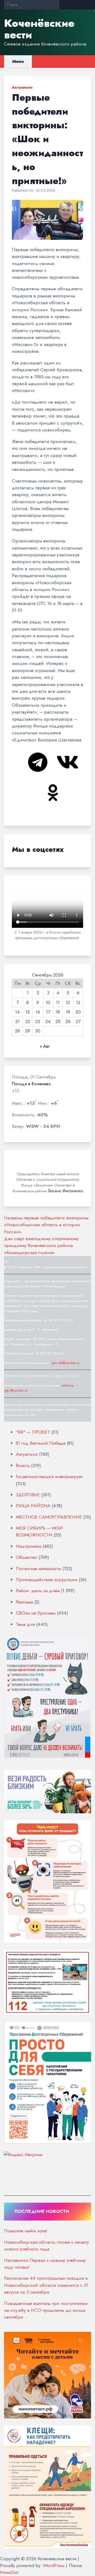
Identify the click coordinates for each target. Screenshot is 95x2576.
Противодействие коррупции (47, 1580)
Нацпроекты (28, 1546)
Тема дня (25, 1624)
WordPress (54, 2565)
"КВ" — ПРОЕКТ (33, 1432)
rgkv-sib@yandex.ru (65, 1363)
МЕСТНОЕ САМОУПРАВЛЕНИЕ (49, 1517)
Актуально (22, 87)
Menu (18, 61)
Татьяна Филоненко (65, 1191)
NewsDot (9, 2572)
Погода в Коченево (31, 1084)
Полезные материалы (38, 1569)
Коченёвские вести (39, 29)
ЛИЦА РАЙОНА (33, 1506)
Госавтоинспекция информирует (49, 1477)
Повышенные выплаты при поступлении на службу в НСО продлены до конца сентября (46, 2310)
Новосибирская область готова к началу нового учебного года (46, 2246)
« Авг (45, 1046)
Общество (27, 1557)
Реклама (24, 1602)
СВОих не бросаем (36, 1613)
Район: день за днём (38, 1591)
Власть (23, 1465)
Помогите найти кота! (26, 2231)
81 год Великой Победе (41, 1443)
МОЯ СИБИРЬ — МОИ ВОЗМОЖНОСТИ (39, 1531)
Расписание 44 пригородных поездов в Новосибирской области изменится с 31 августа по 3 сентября (46, 2285)
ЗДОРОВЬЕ (28, 1495)
